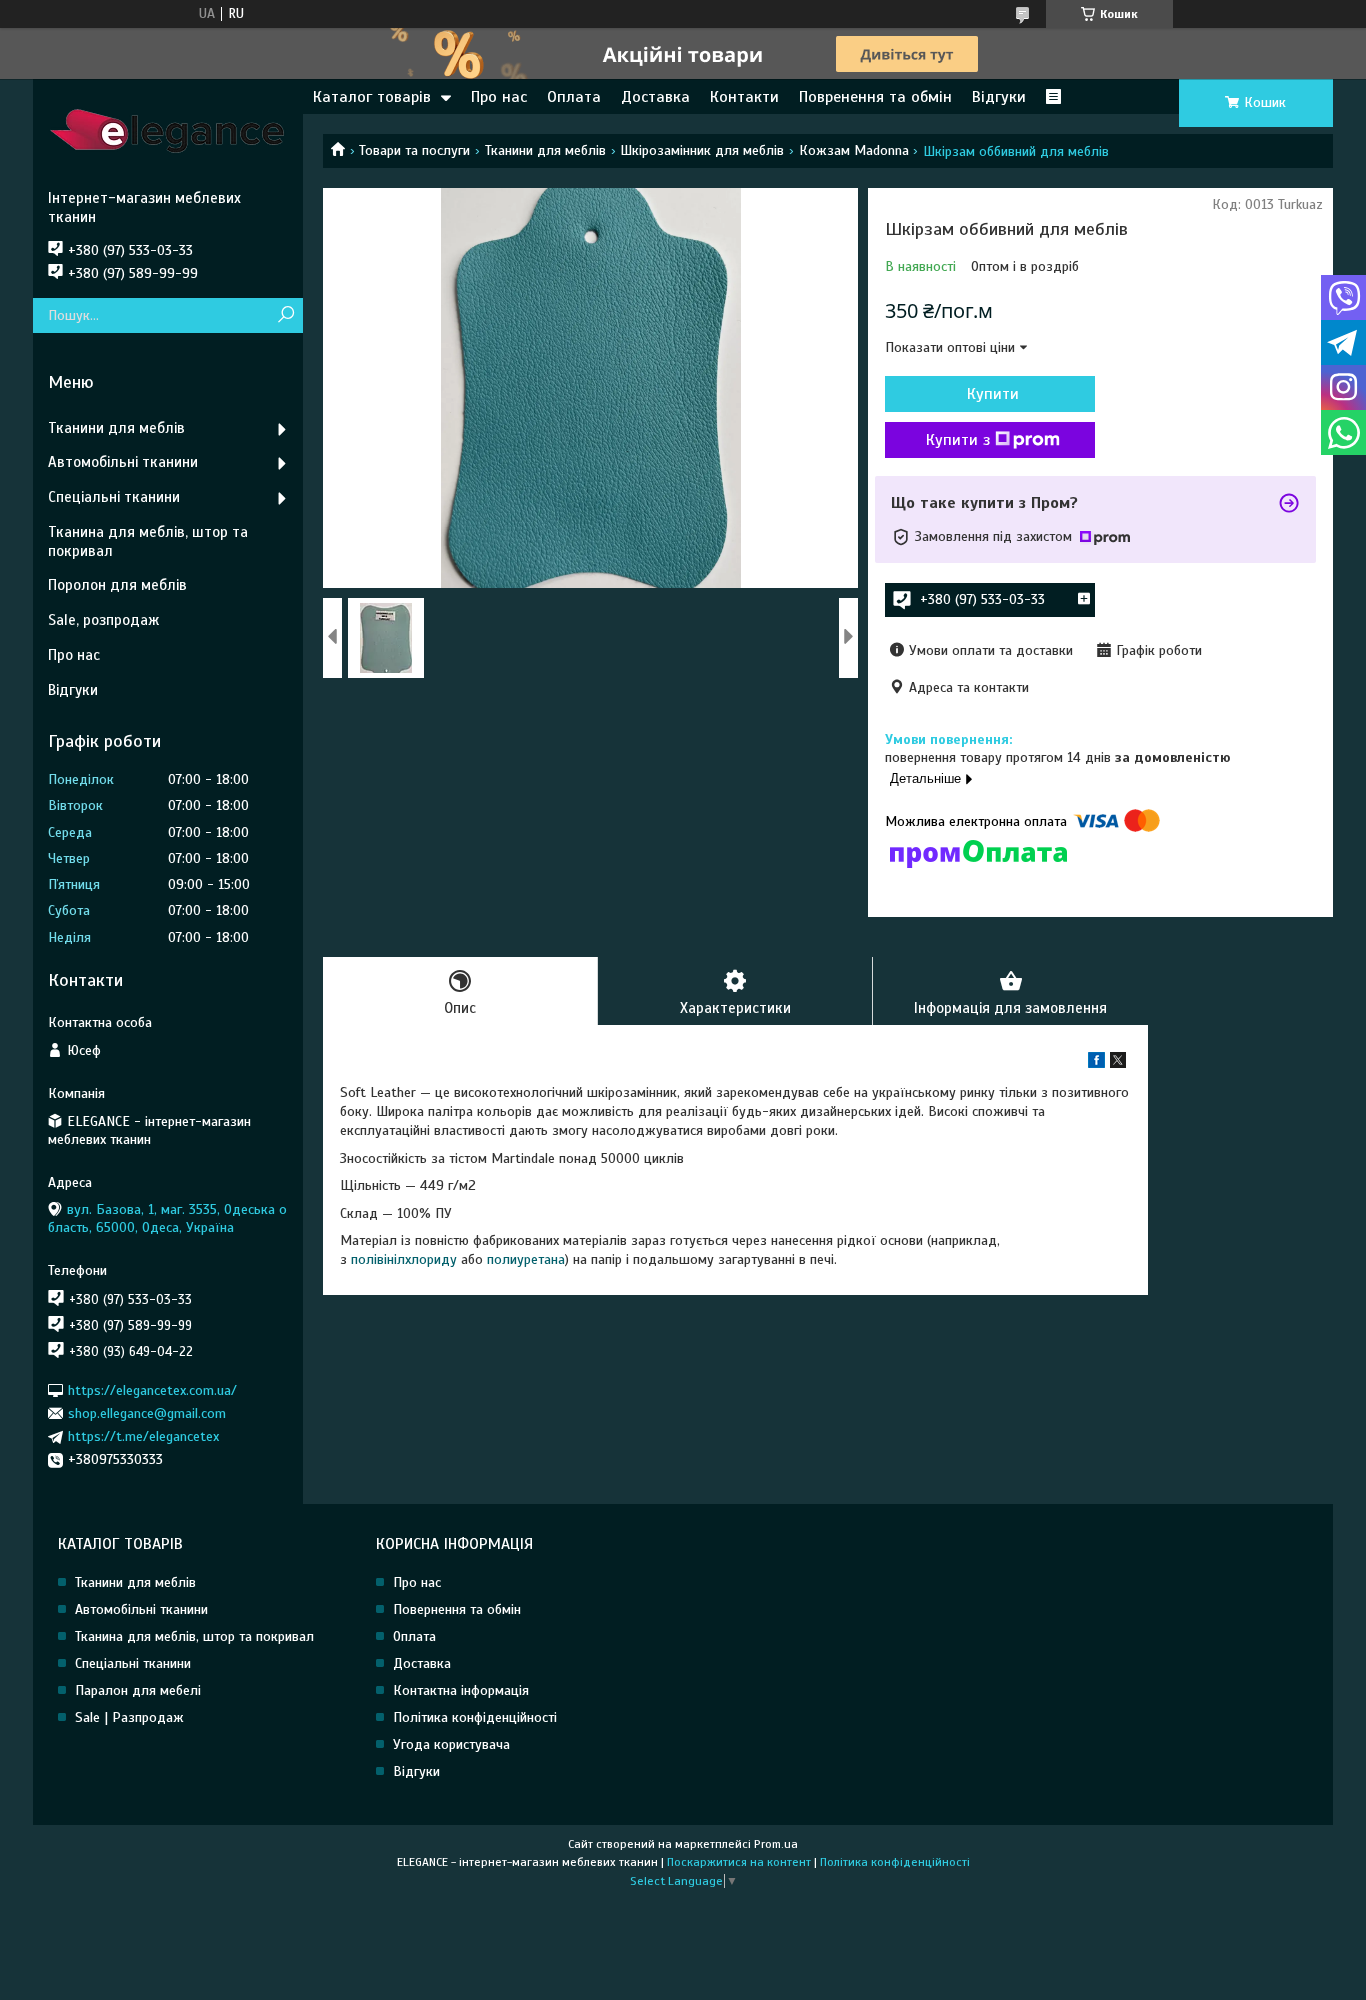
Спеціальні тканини (114, 497)
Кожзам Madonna (854, 150)
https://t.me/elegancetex (143, 1436)
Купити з (958, 440)
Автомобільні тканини (123, 462)
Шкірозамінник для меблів (702, 150)
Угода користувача (451, 1744)
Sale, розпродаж (103, 620)
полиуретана (526, 1259)
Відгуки (999, 97)
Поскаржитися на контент (739, 1862)
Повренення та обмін (875, 97)
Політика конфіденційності (475, 1717)
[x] (1118, 1063)
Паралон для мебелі (138, 1690)
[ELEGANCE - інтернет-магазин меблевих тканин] (168, 134)
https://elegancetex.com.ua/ (152, 1389)
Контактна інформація (461, 1690)
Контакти (744, 97)
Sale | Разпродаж (129, 1717)
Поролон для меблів (117, 585)
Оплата (574, 97)
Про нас (499, 97)
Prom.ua (776, 1844)
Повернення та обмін (457, 1609)
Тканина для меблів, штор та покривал (148, 541)
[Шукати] (285, 315)
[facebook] (1096, 1063)
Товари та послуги (414, 150)
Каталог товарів (372, 97)
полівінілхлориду (404, 1259)
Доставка (655, 97)
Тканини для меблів (545, 150)
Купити (993, 394)
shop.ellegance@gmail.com (147, 1413)
